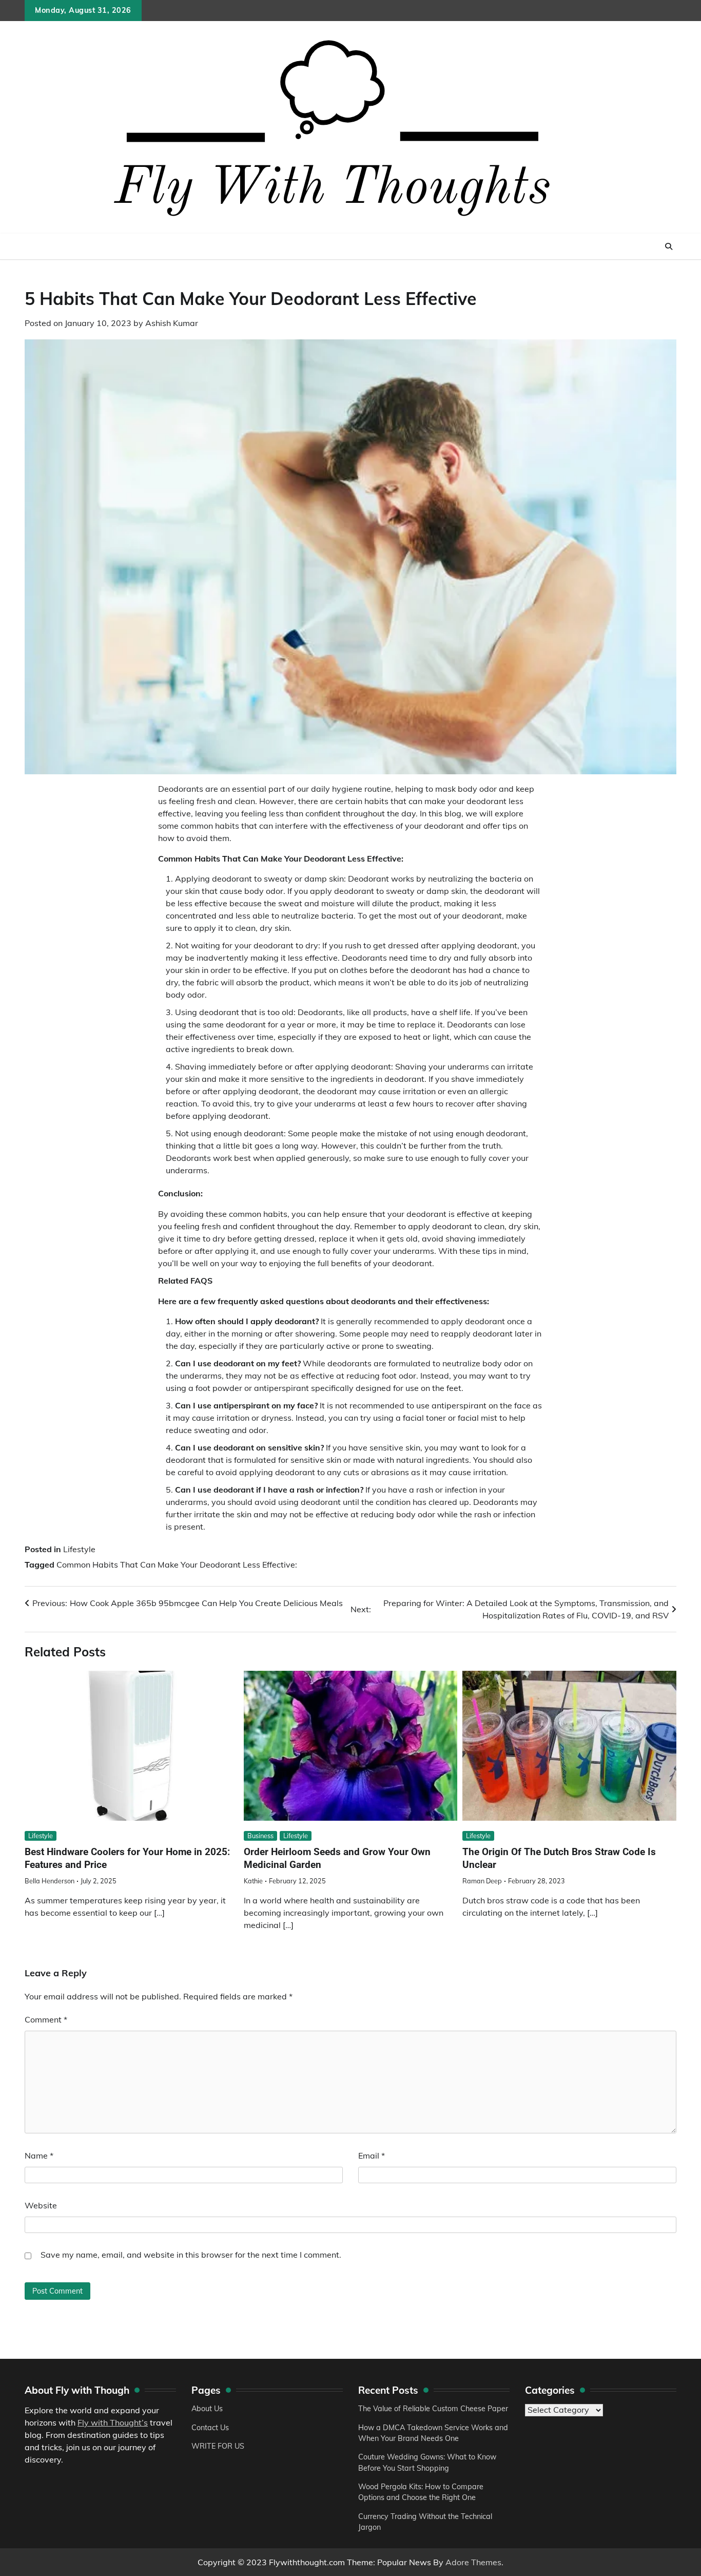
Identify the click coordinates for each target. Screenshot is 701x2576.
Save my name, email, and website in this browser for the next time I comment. (191, 2255)
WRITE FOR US (218, 2446)
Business (260, 1836)
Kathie (253, 1881)
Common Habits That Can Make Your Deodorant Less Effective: (177, 1564)
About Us (207, 2409)
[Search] (669, 246)
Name (39, 2155)
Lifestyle (79, 1549)
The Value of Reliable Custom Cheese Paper (433, 2409)
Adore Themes (473, 2562)
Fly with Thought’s (113, 2422)
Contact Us (210, 2428)
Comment (46, 2019)
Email (372, 2155)
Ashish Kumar (172, 323)
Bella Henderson (50, 1881)
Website (41, 2205)
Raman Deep (482, 1881)
